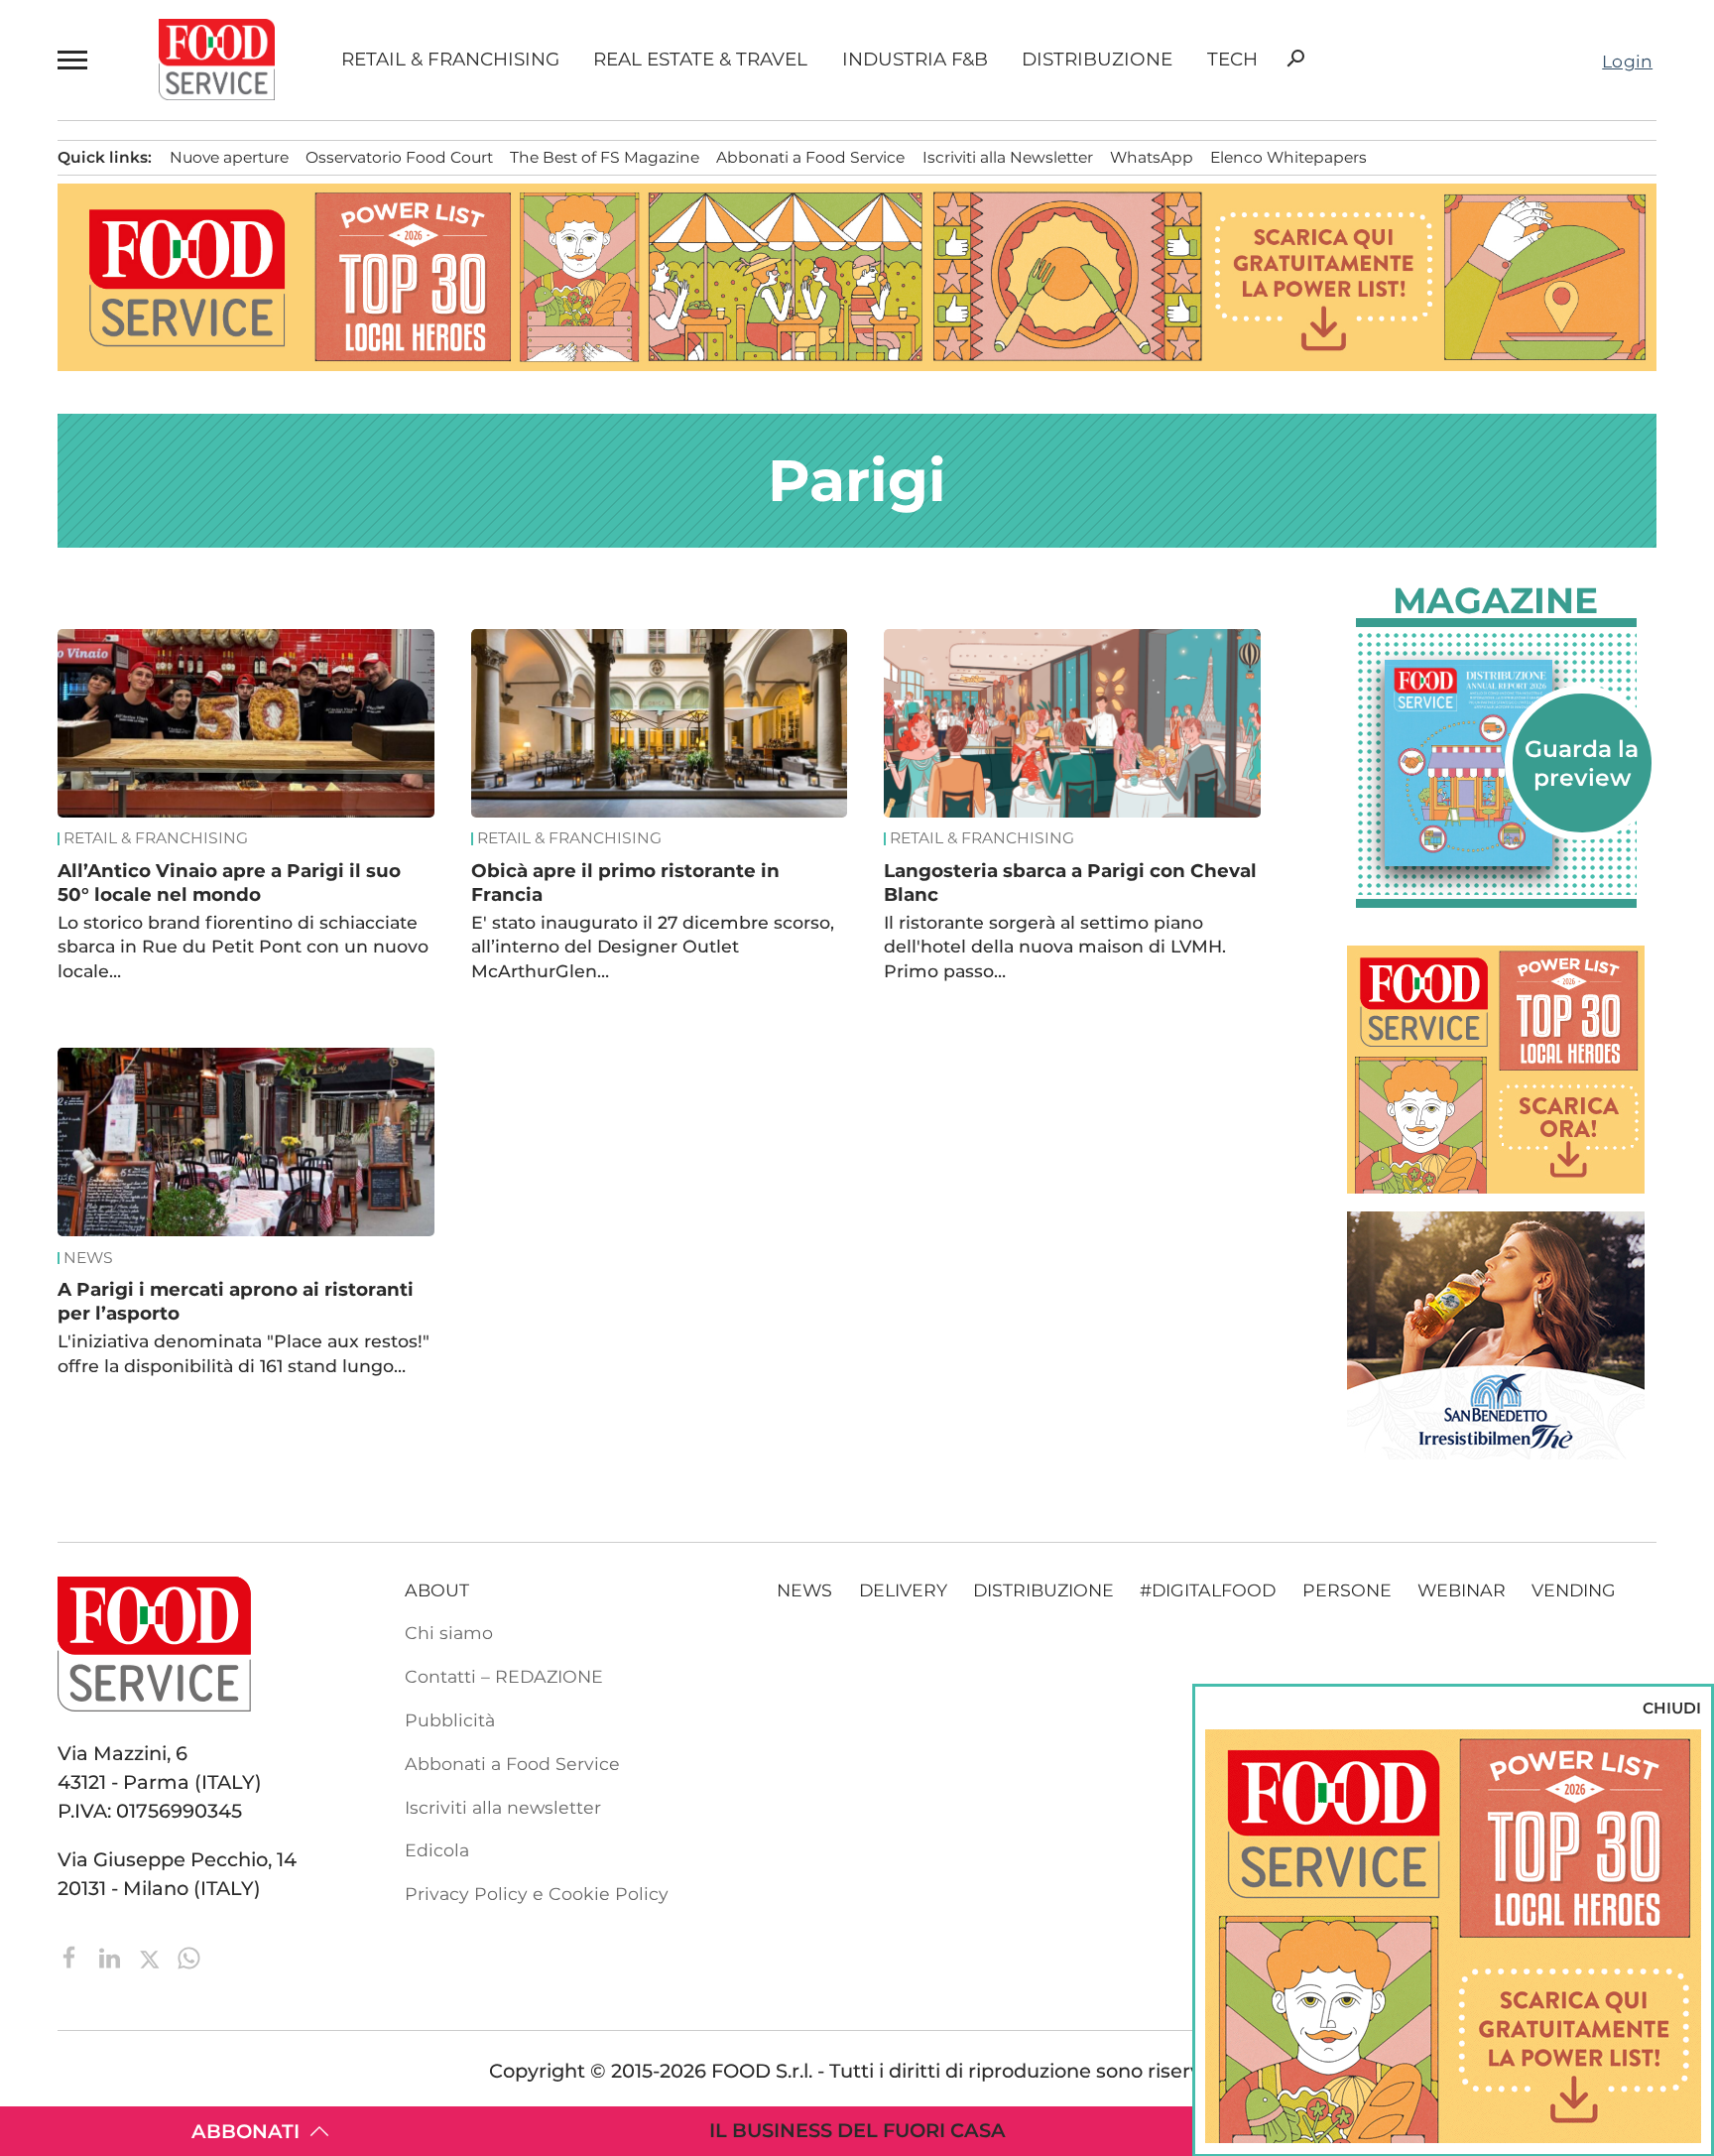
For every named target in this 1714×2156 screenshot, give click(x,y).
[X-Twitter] (152, 1956)
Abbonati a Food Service (810, 157)
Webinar (1462, 1590)
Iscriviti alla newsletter (503, 1807)
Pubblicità (450, 1720)
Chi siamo (449, 1633)
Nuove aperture (229, 157)
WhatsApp (1152, 157)
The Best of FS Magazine (605, 157)
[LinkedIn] (112, 1956)
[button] (75, 60)
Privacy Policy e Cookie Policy (537, 1894)
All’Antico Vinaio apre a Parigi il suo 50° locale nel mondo (229, 883)
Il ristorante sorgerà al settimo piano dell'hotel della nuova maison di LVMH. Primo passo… (1055, 947)
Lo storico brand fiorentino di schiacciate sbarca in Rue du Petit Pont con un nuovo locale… (243, 947)
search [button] (1295, 59)
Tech (1232, 60)
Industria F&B (915, 60)
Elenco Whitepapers (1288, 157)
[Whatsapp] (189, 1956)
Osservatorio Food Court (399, 157)
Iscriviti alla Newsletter (1008, 157)
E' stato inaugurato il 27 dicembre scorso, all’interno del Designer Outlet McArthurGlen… (653, 947)
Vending (1574, 1590)
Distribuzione (1097, 60)
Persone (1347, 1590)
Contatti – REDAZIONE (504, 1676)
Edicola (437, 1850)
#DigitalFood (1208, 1590)
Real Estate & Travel (700, 60)
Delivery (903, 1590)
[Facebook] (72, 1956)
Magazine (1495, 600)
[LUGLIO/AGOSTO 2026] (1496, 763)
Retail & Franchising (450, 60)
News (88, 1258)
